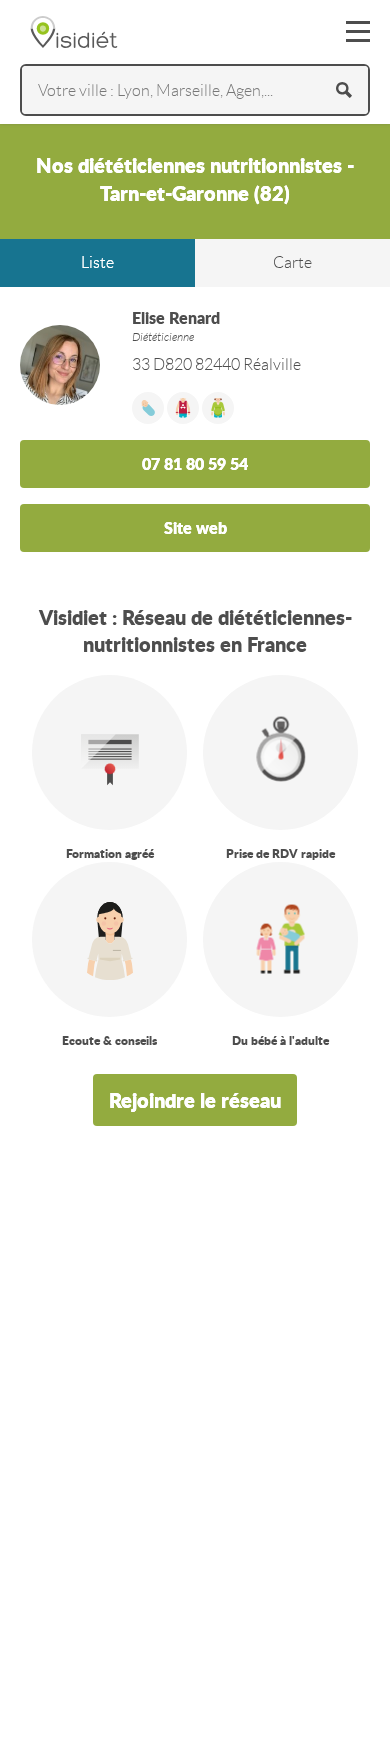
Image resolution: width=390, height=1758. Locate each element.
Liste (97, 262)
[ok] (344, 90)
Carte (292, 262)
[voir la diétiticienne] (195, 692)
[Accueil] (74, 32)
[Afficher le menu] (358, 32)
